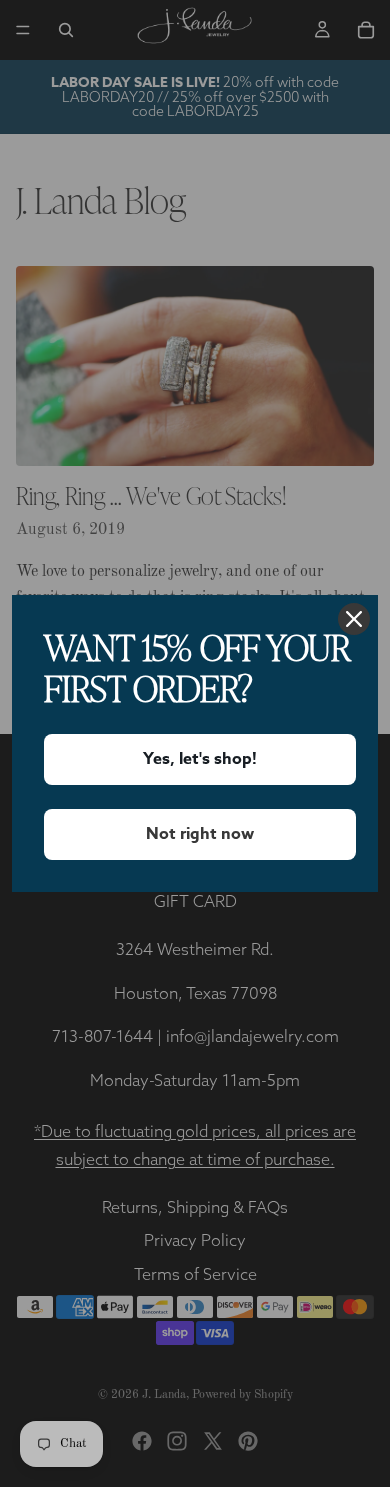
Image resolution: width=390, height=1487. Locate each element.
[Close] (354, 619)
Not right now (200, 834)
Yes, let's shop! (200, 759)
